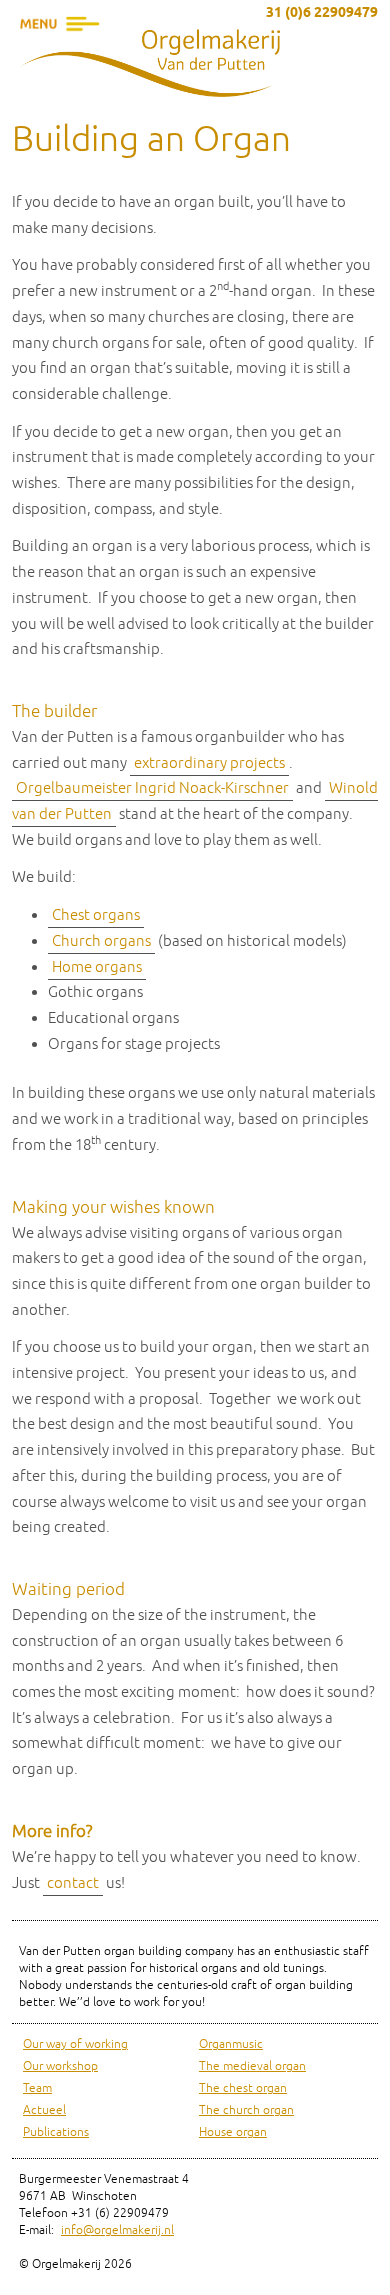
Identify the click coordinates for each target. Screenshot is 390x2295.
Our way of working (75, 2044)
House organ (233, 2132)
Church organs (101, 941)
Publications (56, 2132)
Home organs (97, 967)
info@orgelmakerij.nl (117, 2230)
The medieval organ (252, 2066)
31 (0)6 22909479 (322, 13)
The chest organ (243, 2088)
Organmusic (231, 2044)
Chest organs (96, 915)
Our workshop (60, 2066)
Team (37, 2088)
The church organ (246, 2110)
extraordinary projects (209, 763)
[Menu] (60, 55)
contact (73, 1883)
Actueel (44, 2110)
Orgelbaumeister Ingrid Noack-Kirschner (152, 788)
